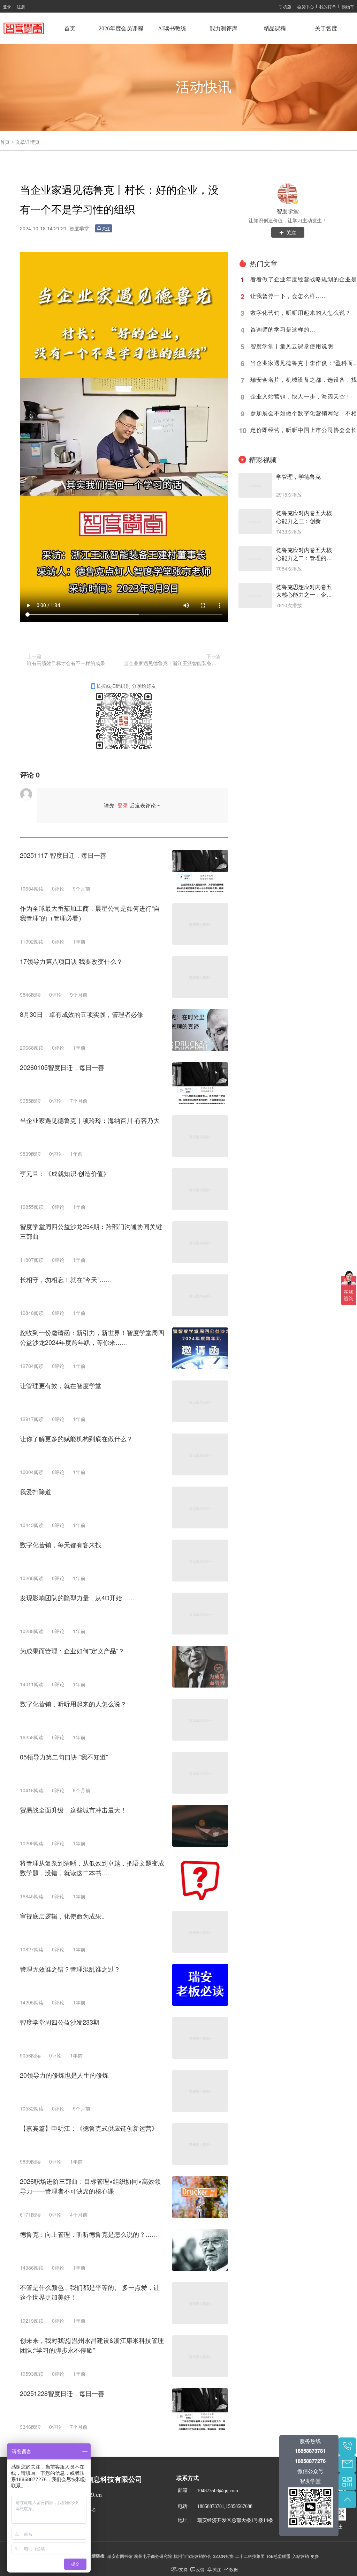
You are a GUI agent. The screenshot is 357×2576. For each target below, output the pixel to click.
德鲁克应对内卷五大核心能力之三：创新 (304, 517)
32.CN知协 (223, 2556)
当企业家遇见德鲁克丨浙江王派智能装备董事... (172, 663)
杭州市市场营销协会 (192, 2556)
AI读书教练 (172, 28)
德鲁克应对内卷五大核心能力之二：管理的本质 (304, 554)
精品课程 (275, 28)
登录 (7, 6)
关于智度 (326, 28)
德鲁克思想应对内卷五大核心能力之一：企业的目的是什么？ (304, 591)
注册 (21, 6)
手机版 (285, 6)
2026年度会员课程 (121, 28)
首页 (70, 28)
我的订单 (328, 6)
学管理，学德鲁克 (298, 477)
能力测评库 (223, 28)
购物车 (348, 6)
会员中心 (305, 6)
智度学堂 (288, 211)
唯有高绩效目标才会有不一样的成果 (66, 663)
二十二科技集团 (250, 2556)
